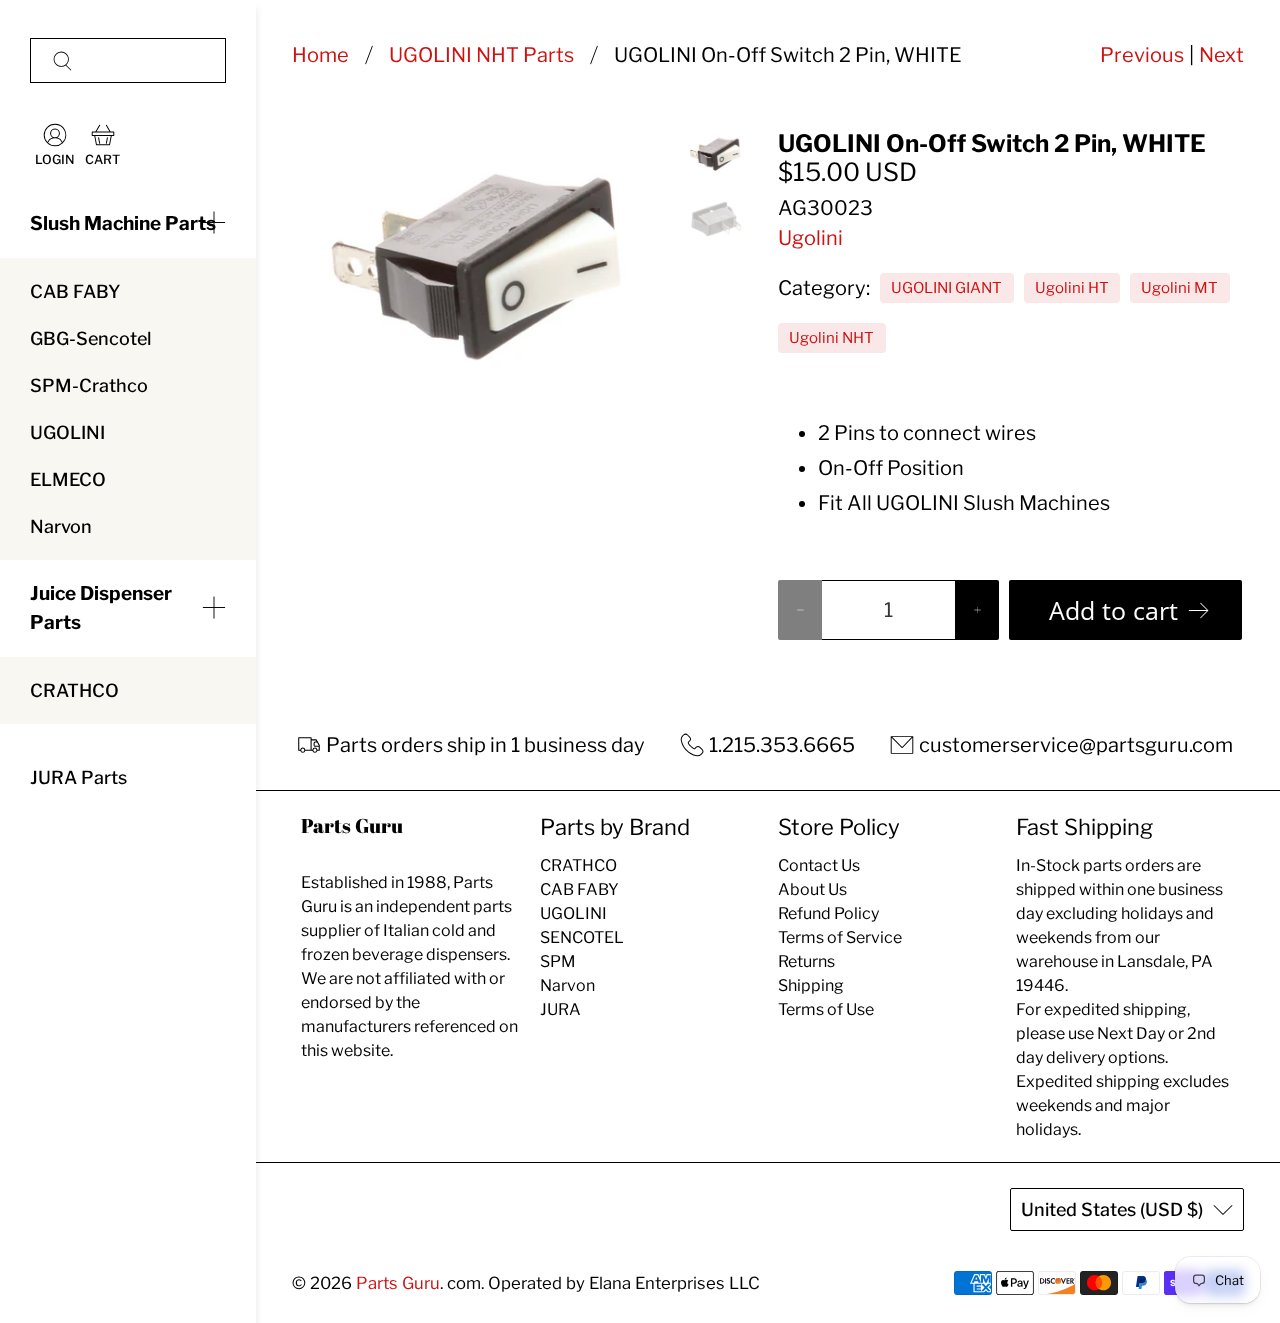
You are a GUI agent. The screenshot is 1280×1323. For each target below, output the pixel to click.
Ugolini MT (1179, 288)
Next (1221, 55)
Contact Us (819, 865)
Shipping (811, 985)
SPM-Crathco (89, 385)
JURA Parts (78, 777)
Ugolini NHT (831, 338)
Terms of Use (826, 1009)
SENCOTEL (582, 937)
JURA (560, 1009)
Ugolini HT (1072, 288)
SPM (558, 961)
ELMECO (68, 479)
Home (320, 55)
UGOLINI (67, 432)
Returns (806, 961)
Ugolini (810, 238)
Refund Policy (828, 913)
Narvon (61, 526)
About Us (812, 889)
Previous (1142, 55)
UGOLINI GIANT (946, 288)
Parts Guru (398, 1283)
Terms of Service (840, 937)
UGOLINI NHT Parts (481, 55)
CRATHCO (74, 690)
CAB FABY (75, 291)
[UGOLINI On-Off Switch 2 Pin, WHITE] (477, 260)
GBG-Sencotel (90, 338)
